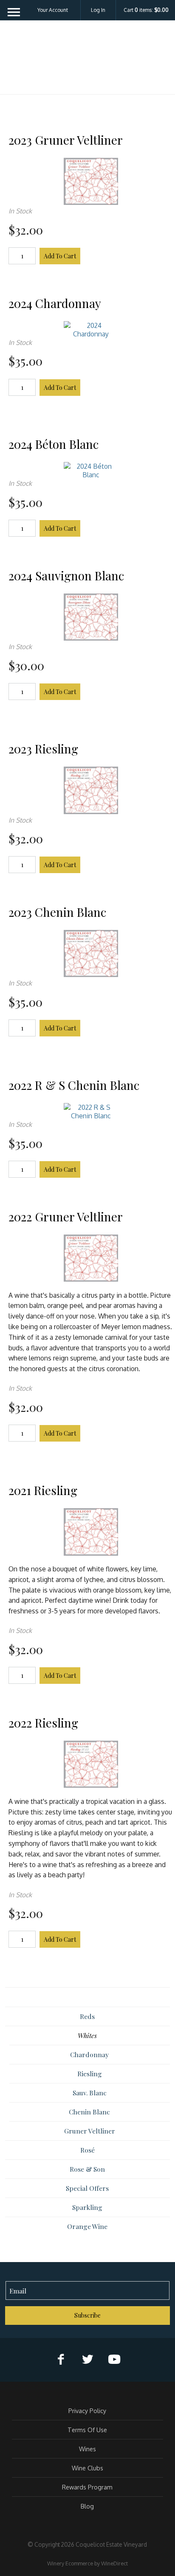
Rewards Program (87, 2487)
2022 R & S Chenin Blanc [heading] (74, 1085)
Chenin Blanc (89, 2112)
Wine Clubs (87, 2468)
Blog (87, 2506)
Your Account (53, 10)
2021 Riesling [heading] (43, 1490)
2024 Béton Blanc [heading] (54, 444)
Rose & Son (87, 2169)
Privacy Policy (87, 2411)
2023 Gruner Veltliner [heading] (66, 140)
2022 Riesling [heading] (43, 1723)
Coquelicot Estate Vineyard (87, 60)
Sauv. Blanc (90, 2093)
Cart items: (146, 10)
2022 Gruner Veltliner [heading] (66, 1217)
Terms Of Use (87, 2430)
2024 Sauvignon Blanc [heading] (66, 575)
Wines (87, 2449)
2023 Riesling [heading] (43, 749)
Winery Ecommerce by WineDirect (87, 2563)
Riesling (90, 2073)
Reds (87, 2016)
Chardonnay (89, 2054)
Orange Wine (87, 2226)
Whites (87, 2035)
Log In (98, 10)
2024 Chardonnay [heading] (55, 303)
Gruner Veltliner (90, 2131)
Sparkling (87, 2207)
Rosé (87, 2150)
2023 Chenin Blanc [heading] (57, 912)
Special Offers (87, 2188)
